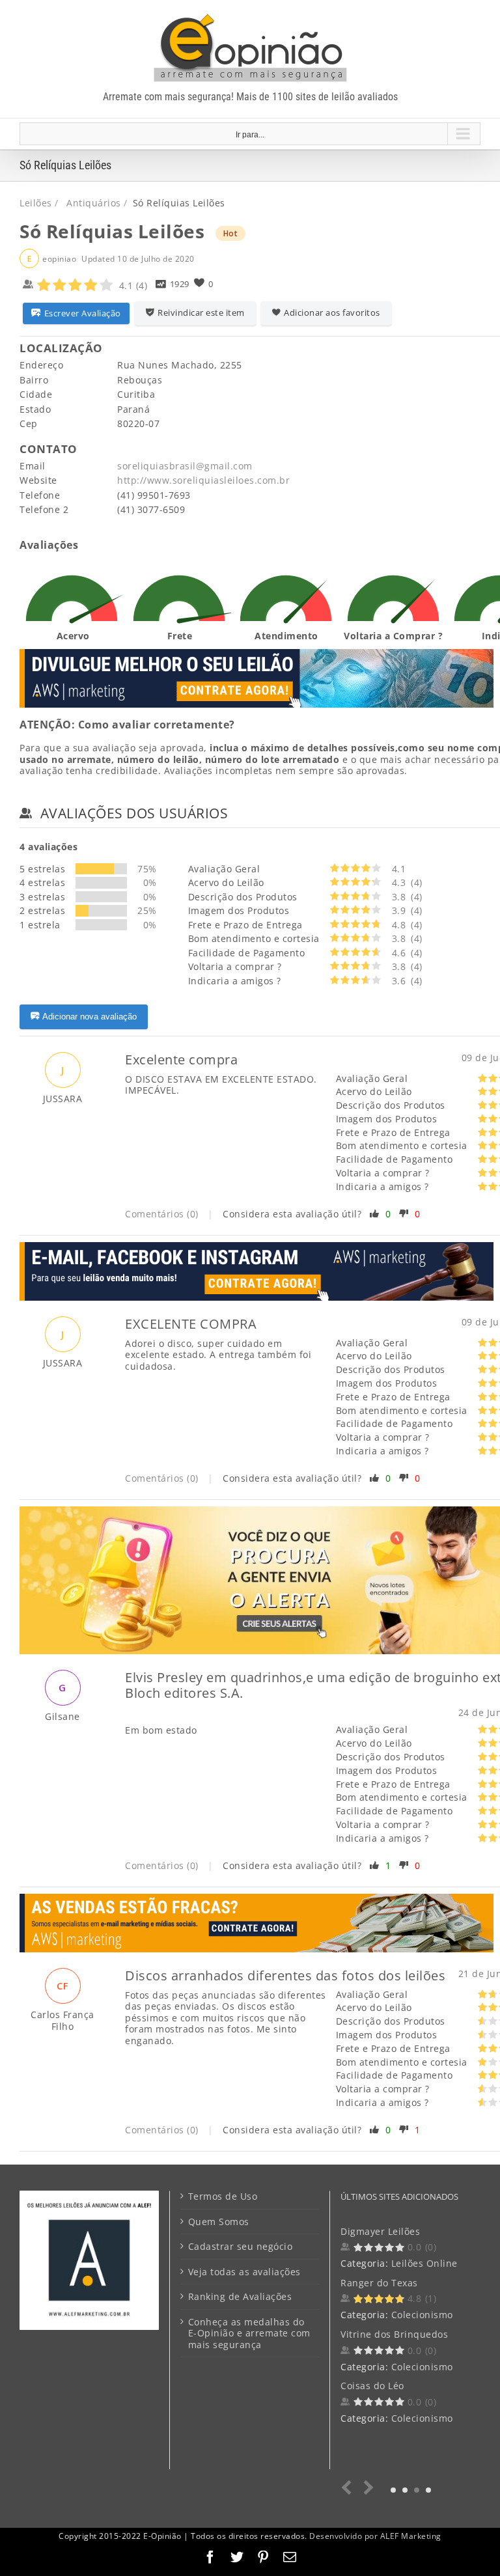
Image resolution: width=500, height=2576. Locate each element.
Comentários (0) (162, 1214)
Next (366, 2488)
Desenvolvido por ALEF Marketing (375, 2536)
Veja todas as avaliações (244, 2272)
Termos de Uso (223, 2196)
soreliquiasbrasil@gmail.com (185, 466)
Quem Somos (219, 2222)
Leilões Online (424, 2263)
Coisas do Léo (372, 2386)
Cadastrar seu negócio (241, 2247)
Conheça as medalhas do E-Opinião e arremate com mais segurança (249, 2334)
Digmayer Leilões (380, 2231)
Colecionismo (422, 2315)
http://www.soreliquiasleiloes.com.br (203, 480)
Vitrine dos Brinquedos (394, 2334)
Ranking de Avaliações (240, 2297)
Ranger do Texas (379, 2283)
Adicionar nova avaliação (90, 1017)
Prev (349, 2488)
